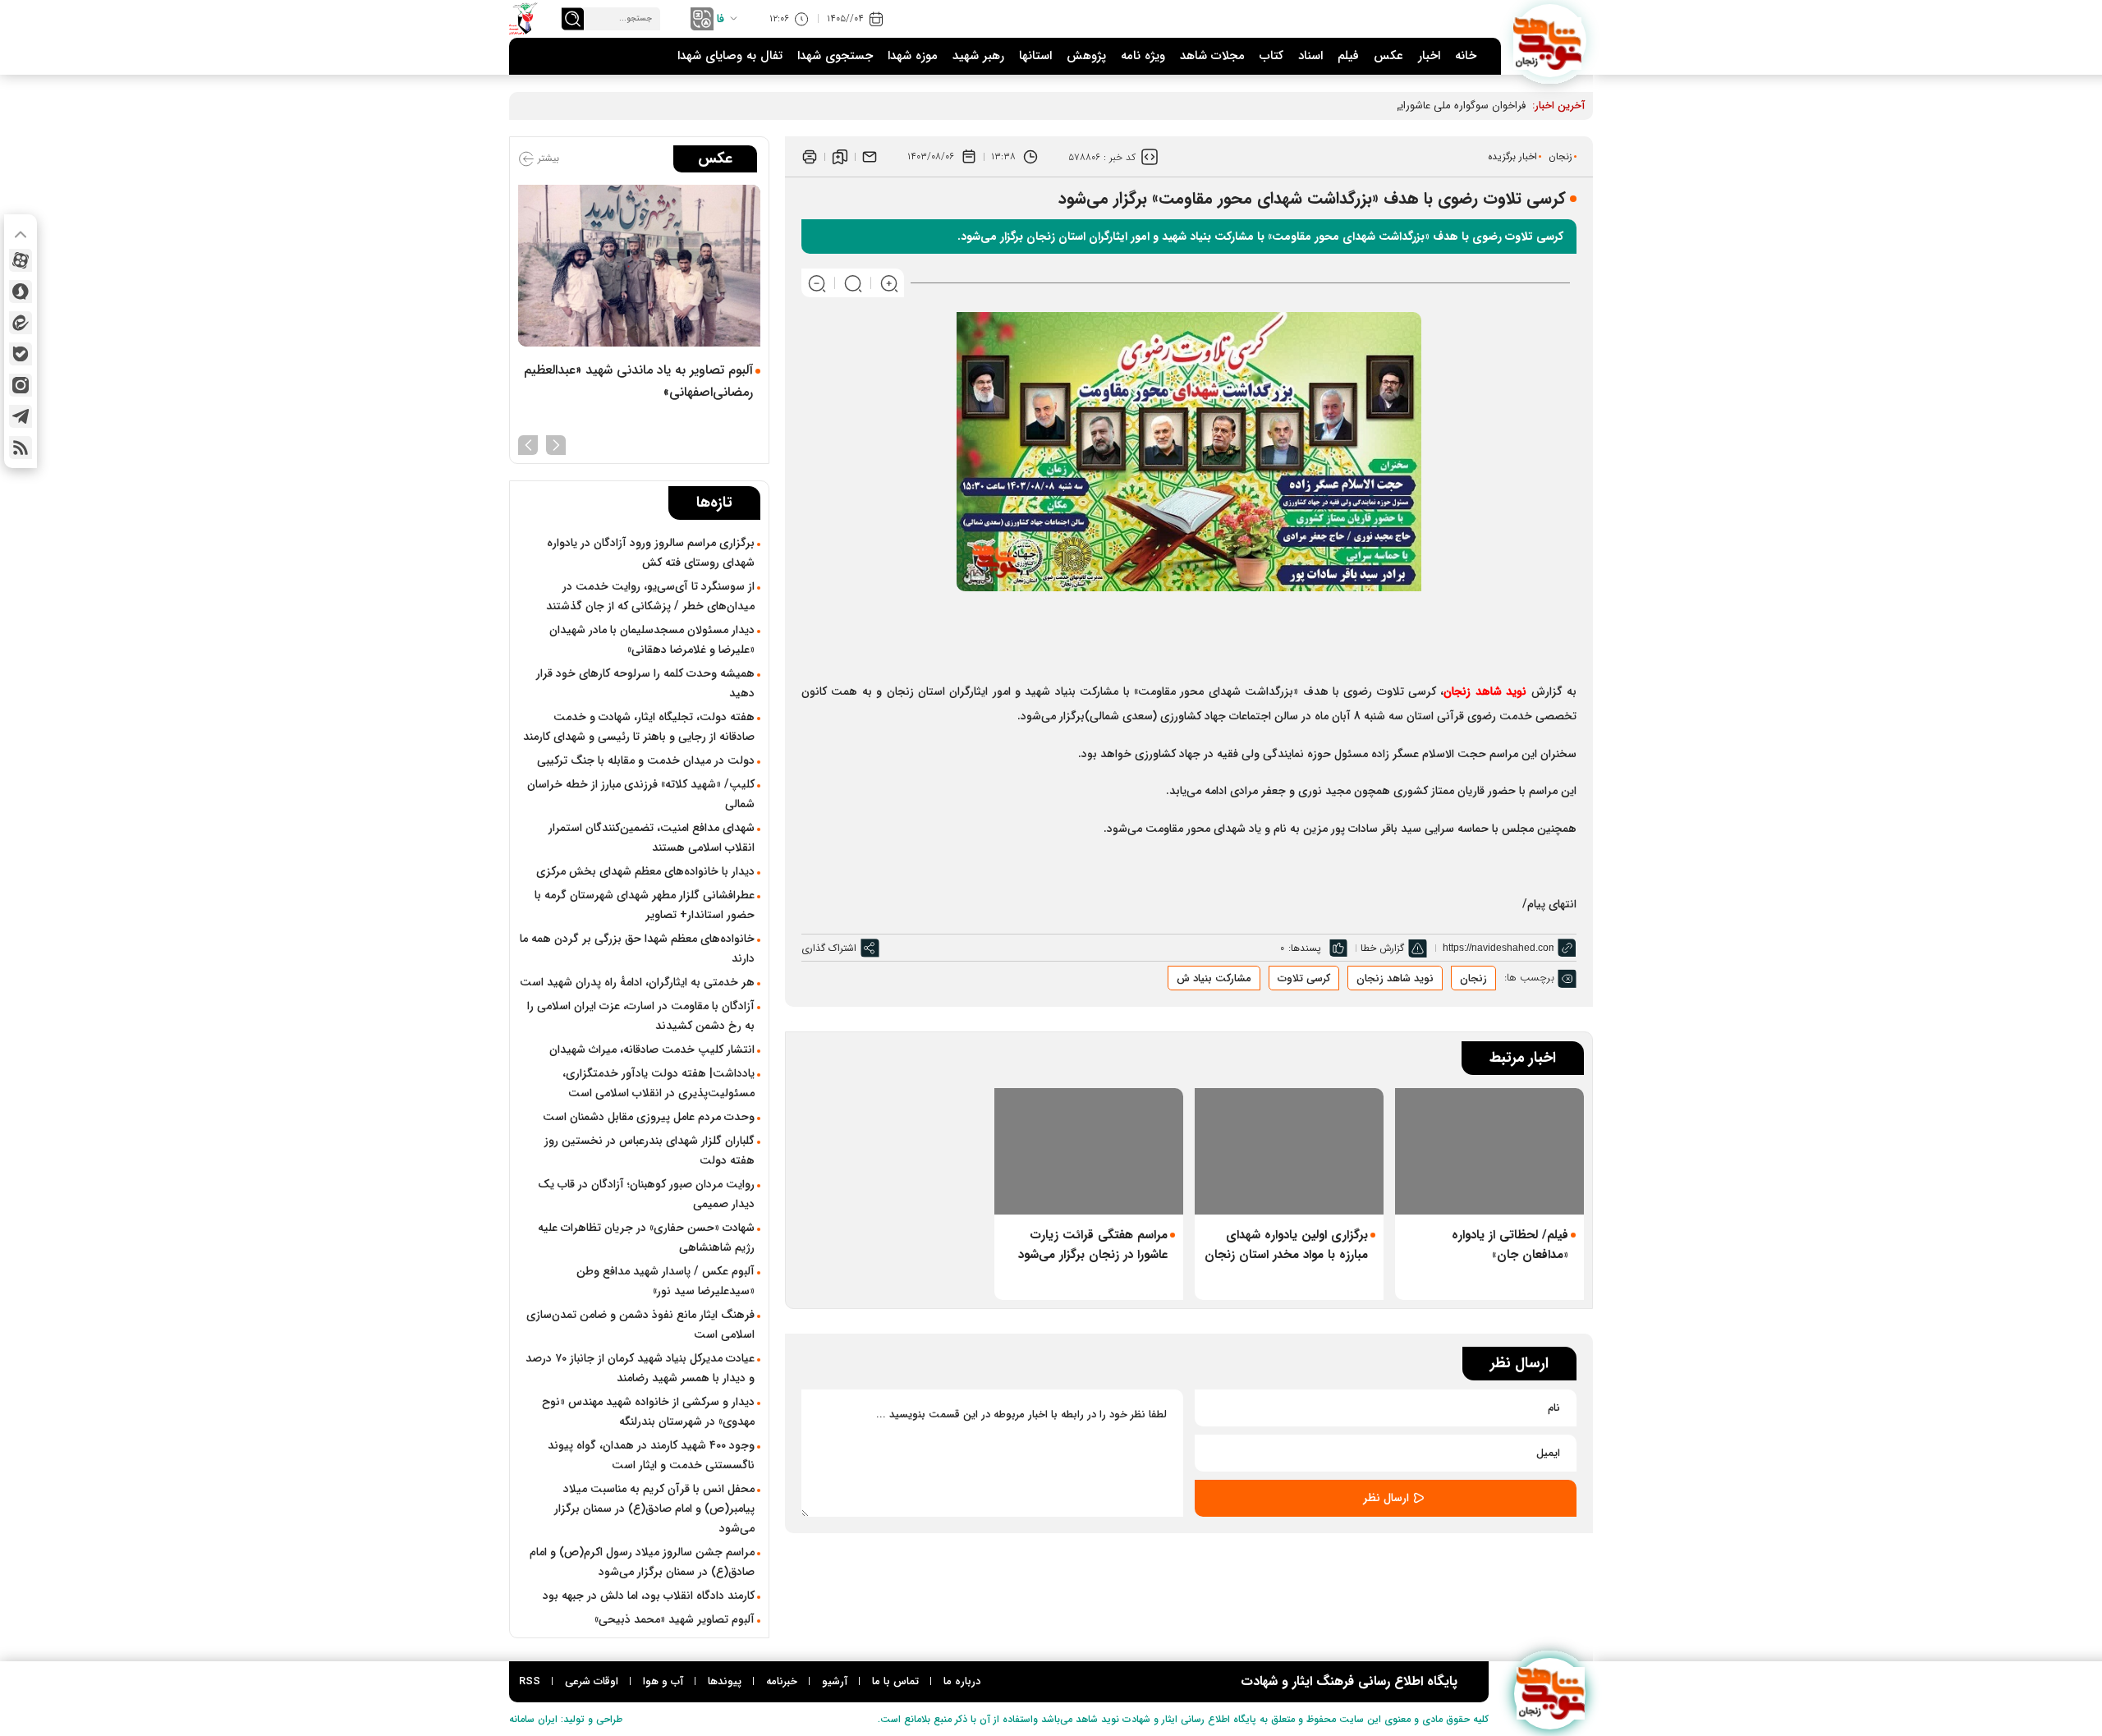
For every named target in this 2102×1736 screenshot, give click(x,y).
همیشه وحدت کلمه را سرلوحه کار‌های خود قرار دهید (645, 683)
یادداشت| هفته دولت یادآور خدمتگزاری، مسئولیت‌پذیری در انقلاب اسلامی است (659, 1083)
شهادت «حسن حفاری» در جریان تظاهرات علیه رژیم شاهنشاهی (646, 1238)
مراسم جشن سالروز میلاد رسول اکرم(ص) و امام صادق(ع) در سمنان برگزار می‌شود (642, 1562)
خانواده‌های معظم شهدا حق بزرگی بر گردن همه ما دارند (637, 948)
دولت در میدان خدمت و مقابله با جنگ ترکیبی (646, 760)
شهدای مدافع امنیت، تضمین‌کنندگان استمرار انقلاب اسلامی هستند (652, 838)
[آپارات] (21, 260)
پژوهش (1086, 56)
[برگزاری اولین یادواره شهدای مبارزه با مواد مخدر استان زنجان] (1289, 1151)
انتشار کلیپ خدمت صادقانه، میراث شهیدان (652, 1049)
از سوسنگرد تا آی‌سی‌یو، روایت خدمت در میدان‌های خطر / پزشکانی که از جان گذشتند (650, 596)
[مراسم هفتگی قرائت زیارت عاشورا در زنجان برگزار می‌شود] (1089, 1151)
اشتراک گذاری (829, 948)
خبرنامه (782, 1681)
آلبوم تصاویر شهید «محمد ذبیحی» (675, 1619)
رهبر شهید (978, 56)
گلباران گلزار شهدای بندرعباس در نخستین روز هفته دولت (649, 1150)
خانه (1466, 56)
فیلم (1348, 56)
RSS (530, 1681)
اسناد (1310, 56)
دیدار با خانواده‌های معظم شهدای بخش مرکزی (645, 871)
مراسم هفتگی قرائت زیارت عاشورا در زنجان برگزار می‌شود (1093, 1245)
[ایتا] (21, 323)
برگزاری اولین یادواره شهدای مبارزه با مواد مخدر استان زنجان (1286, 1245)
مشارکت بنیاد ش (1214, 978)
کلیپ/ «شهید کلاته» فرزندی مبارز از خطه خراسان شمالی (641, 794)
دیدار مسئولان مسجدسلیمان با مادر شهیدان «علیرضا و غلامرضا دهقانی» (652, 640)
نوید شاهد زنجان (1395, 978)
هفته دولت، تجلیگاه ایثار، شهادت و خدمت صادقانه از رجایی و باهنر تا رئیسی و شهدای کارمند (639, 727)
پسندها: (1305, 948)
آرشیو (835, 1681)
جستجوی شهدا (835, 56)
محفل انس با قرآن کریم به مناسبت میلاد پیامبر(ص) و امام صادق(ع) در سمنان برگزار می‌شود (654, 1509)
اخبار (1429, 56)
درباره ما (962, 1681)
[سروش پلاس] (21, 292)
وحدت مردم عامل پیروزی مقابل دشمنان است (649, 1117)
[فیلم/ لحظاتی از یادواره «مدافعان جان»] (1489, 1151)
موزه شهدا (913, 56)
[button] (556, 443)
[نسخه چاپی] (810, 157)
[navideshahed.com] (1550, 41)
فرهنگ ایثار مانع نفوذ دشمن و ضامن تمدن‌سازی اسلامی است (640, 1325)
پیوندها (725, 1681)
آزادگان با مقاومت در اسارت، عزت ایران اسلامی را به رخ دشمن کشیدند (641, 1016)
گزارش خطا (1382, 948)
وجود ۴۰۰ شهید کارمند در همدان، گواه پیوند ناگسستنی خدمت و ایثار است (651, 1455)
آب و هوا (663, 1681)
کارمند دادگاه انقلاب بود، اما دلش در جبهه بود (649, 1596)
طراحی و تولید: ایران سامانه (566, 1719)
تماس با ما (895, 1681)
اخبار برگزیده (1512, 156)
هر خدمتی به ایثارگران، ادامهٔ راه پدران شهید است (637, 982)
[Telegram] (21, 416)
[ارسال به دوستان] (870, 157)
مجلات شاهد (1212, 56)
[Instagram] (21, 385)
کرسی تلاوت (1304, 978)
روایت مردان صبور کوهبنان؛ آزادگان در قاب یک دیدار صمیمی (646, 1194)
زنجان (1560, 156)
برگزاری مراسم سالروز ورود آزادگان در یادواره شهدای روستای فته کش (651, 553)
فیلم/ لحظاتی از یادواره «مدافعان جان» (1510, 1245)
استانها (1035, 56)
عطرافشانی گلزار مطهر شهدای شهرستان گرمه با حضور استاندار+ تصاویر (645, 905)
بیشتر (547, 158)
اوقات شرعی (592, 1681)
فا (721, 19)
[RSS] (21, 448)
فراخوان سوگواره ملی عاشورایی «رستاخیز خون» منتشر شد (1399, 106)
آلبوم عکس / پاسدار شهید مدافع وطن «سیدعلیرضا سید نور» (665, 1281)
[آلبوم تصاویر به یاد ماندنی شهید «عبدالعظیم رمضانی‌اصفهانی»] (639, 266)
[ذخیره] (840, 157)
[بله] (21, 354)
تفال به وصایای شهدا (730, 56)
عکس (1388, 56)
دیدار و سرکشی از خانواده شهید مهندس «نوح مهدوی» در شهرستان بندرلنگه (648, 1412)
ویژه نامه (1143, 56)
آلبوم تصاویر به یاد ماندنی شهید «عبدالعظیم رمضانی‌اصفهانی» (638, 381)
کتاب (1271, 56)
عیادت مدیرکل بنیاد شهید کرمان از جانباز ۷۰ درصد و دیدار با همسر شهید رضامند (640, 1368)
